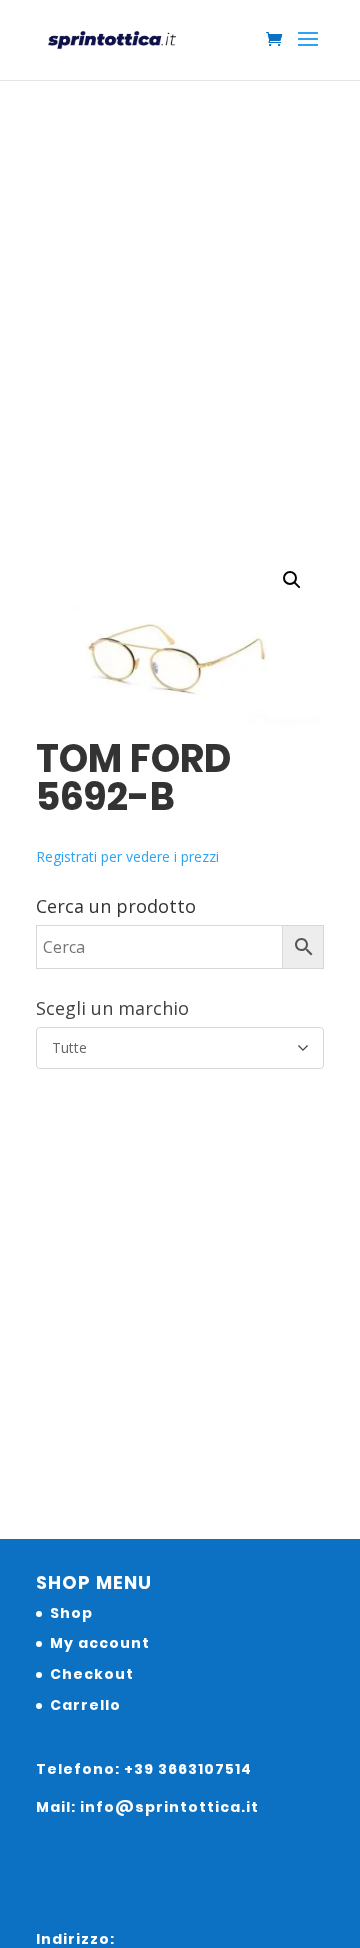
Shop (71, 1613)
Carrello (85, 1705)
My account (100, 1643)
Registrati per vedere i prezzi (127, 856)
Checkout (92, 1674)
